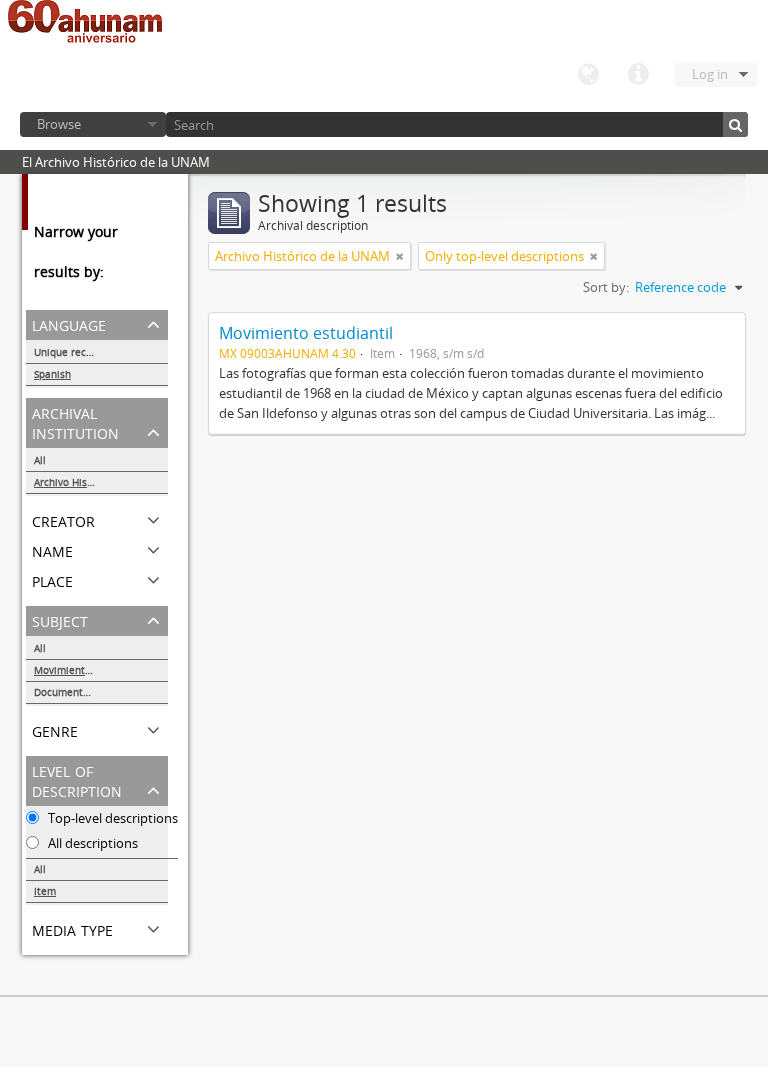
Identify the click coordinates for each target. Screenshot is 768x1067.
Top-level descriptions (111, 818)
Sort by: (606, 287)
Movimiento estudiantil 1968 (101, 670)
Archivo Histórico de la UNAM (101, 482)
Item (45, 891)
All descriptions (91, 843)
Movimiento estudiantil (306, 333)
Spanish (52, 374)
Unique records (70, 352)
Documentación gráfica (89, 692)
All (40, 460)
